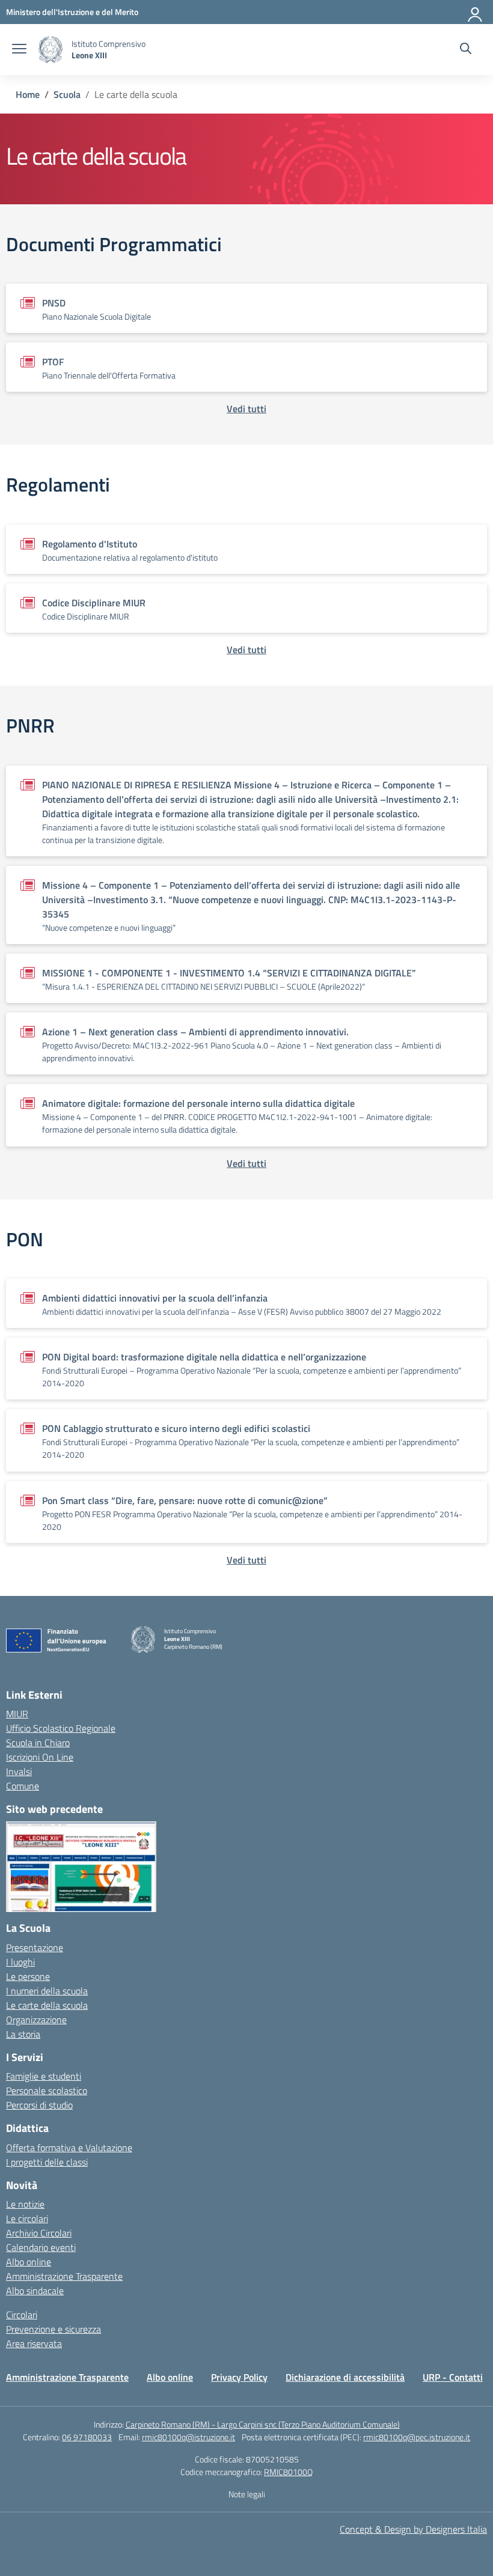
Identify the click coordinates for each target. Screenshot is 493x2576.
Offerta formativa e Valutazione (69, 2148)
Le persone (28, 1976)
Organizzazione (36, 2020)
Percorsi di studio (39, 2105)
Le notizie (25, 2204)
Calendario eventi (41, 2247)
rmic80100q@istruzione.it (188, 2437)
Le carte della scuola (47, 2005)
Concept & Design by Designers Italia (413, 2529)
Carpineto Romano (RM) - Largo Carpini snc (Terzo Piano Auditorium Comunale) (263, 2424)
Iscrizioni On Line (40, 1757)
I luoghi (20, 1962)
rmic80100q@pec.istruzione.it (417, 2437)
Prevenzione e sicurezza (54, 2329)
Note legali (247, 2494)
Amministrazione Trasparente (64, 2276)
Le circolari (27, 2218)
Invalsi (19, 1771)
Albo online (29, 2262)
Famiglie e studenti (44, 2076)
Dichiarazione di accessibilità (345, 2377)
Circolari (22, 2315)
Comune (23, 1786)
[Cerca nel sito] (466, 50)
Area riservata (34, 2343)
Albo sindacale (35, 2291)
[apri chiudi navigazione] (19, 50)
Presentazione (35, 1947)
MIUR (17, 1714)
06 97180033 (87, 2437)
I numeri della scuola (47, 1991)
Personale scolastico (47, 2090)
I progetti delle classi (47, 2162)
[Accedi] (476, 12)
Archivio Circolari (39, 2233)
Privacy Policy (239, 2377)
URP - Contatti (453, 2377)
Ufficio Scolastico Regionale (61, 1728)
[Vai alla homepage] (51, 50)
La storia (23, 2034)
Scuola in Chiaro (38, 1743)
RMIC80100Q (288, 2472)
